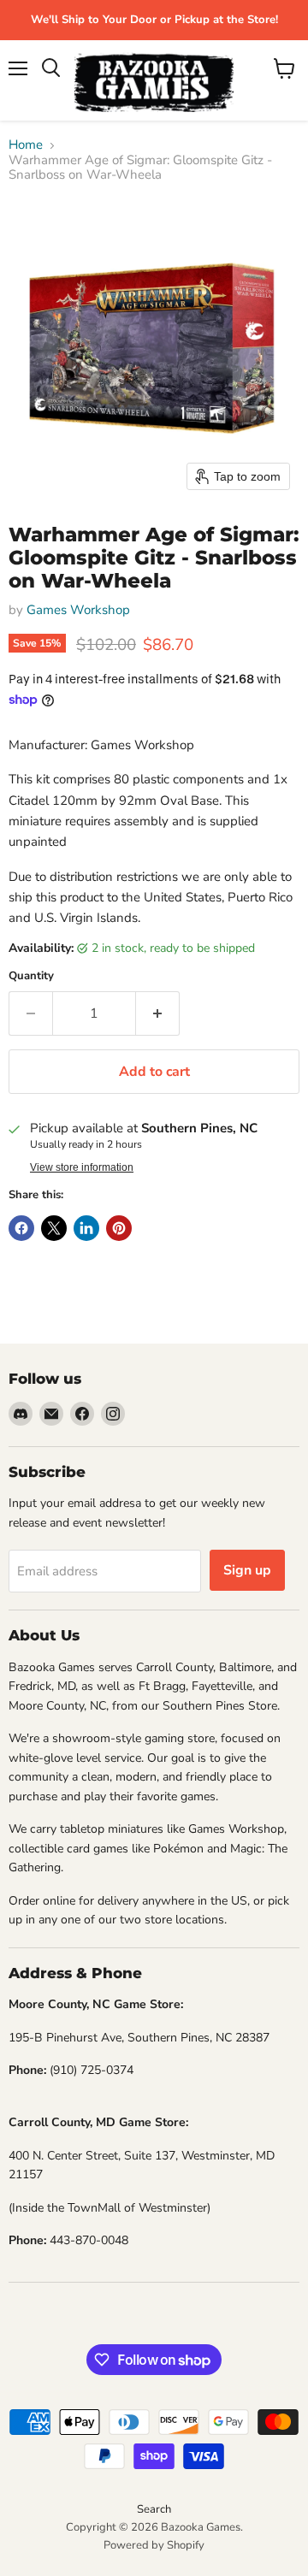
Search (154, 2509)
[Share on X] (54, 1228)
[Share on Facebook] (21, 1228)
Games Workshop (78, 610)
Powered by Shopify (154, 2545)
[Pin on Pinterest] (119, 1228)
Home (26, 145)
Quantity (31, 976)
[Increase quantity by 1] (158, 1013)
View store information (82, 1167)
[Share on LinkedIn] (86, 1228)
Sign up (247, 1570)
